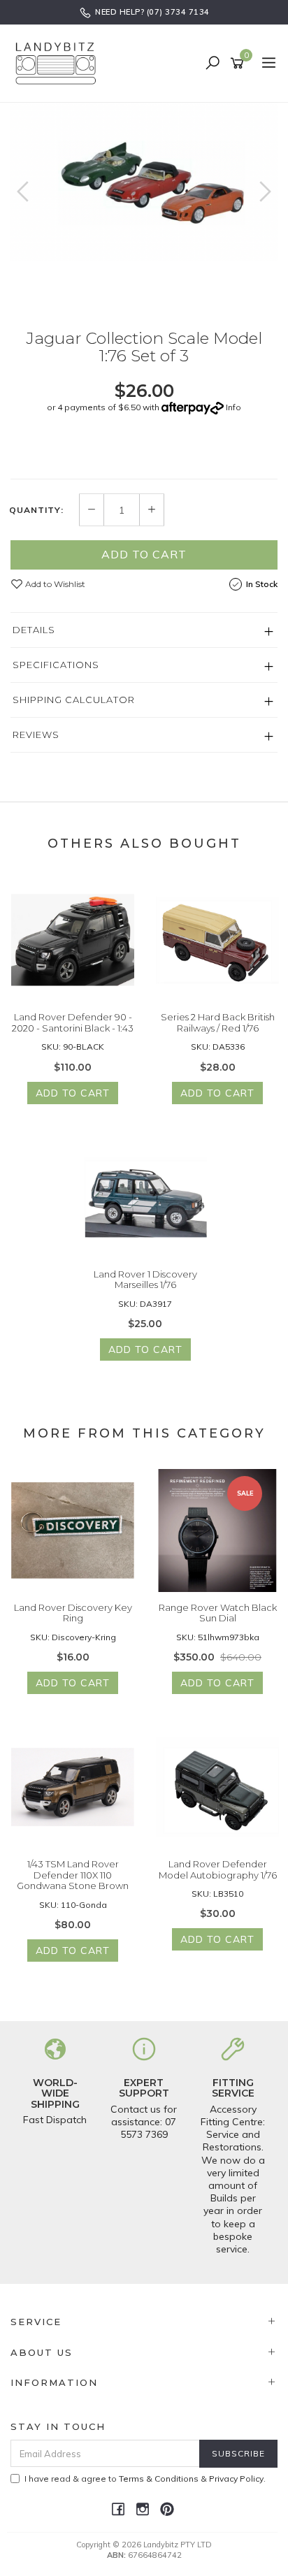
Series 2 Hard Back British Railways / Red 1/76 (218, 1022)
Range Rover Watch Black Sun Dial (218, 1613)
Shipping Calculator (74, 700)
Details (34, 630)
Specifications (56, 665)
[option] (144, 182)
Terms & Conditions (159, 2479)
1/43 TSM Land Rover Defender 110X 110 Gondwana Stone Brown (73, 1875)
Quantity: (36, 510)
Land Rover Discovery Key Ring (73, 1613)
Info (233, 407)
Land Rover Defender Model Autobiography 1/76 (218, 1869)
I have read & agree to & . (145, 2479)
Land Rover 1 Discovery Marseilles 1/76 (145, 1280)
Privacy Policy (236, 2479)
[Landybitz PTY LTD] (59, 63)
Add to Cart (144, 554)
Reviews (36, 735)
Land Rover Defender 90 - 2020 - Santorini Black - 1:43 (73, 1022)
